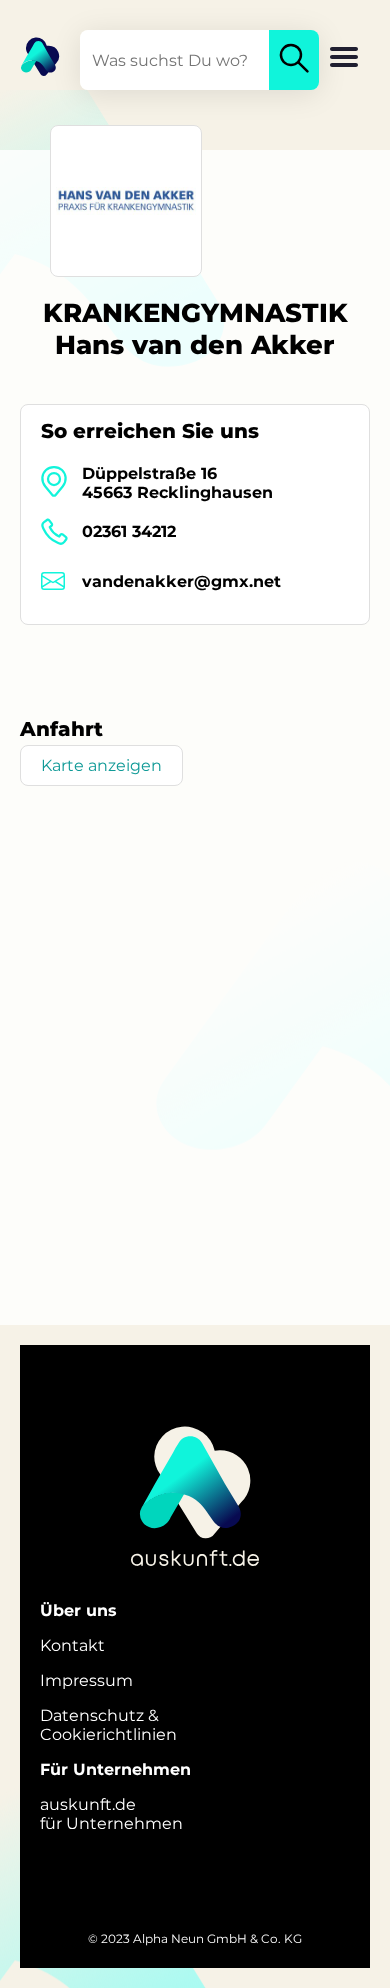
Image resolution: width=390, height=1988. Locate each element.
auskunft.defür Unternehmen (111, 1814)
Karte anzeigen (101, 765)
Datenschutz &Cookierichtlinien (108, 1725)
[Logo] (30, 55)
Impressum (86, 1680)
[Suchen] (294, 60)
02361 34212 (129, 531)
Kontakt (72, 1645)
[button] (344, 59)
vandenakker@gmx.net (181, 581)
